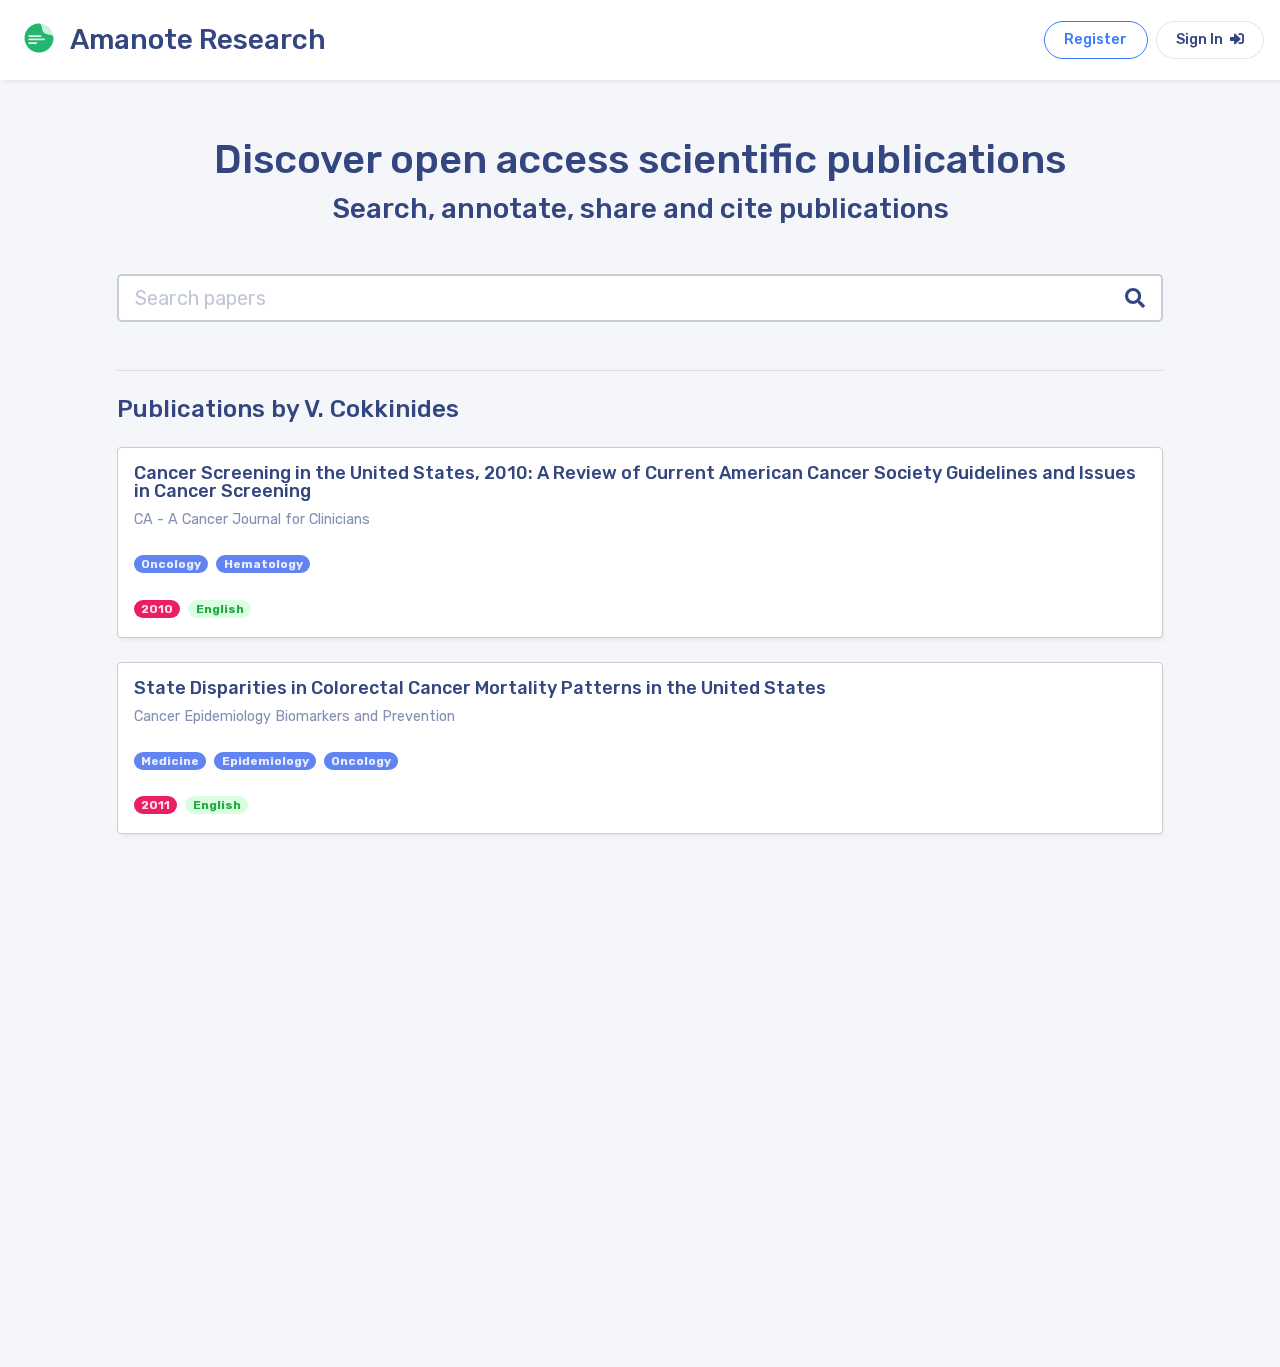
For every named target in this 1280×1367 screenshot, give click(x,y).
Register (1095, 39)
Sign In (1201, 39)
